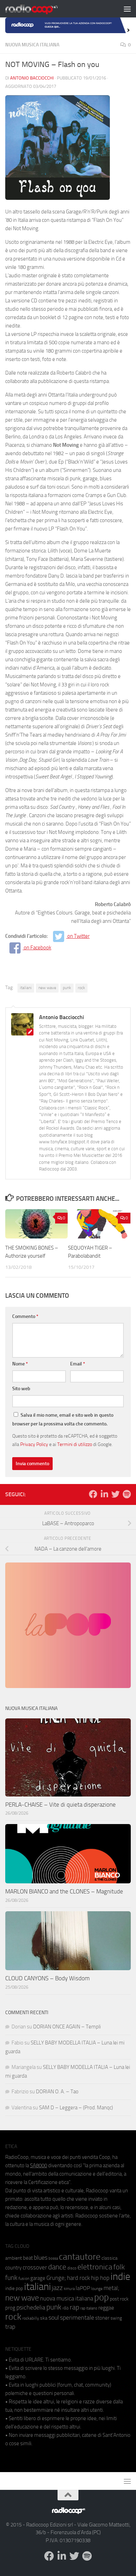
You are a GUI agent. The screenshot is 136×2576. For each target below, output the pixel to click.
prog (10, 2308)
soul (54, 2318)
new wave (47, 988)
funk (11, 2278)
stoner (102, 2318)
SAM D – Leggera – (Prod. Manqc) (76, 2108)
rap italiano (89, 2308)
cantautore (80, 2257)
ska (44, 2318)
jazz (57, 2288)
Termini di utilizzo (75, 1444)
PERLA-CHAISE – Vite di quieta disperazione (61, 1805)
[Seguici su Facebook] (93, 1494)
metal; (111, 2288)
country (13, 2268)
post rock (119, 2299)
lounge (97, 2289)
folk (119, 2267)
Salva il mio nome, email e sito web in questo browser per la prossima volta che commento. (63, 1419)
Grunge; (56, 2278)
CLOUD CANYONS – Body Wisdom (47, 1978)
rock (81, 988)
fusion (24, 2278)
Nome (20, 1364)
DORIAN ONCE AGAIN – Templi (67, 2027)
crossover (35, 2267)
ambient (14, 2258)
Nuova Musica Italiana (32, 45)
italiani (26, 988)
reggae (106, 2308)
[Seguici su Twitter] (115, 1494)
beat (28, 2258)
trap (10, 2327)
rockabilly (31, 2318)
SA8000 (39, 2166)
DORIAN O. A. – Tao (57, 2092)
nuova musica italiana (67, 2298)
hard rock (78, 2278)
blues (41, 2258)
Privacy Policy (34, 1444)
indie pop (14, 2288)
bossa (53, 2258)
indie (120, 2276)
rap (74, 2307)
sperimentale (77, 2318)
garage (38, 2278)
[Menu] (127, 9)
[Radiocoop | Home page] (40, 9)
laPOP (83, 2288)
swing (116, 2318)
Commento (25, 1316)
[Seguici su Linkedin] (104, 1494)
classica (109, 2258)
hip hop (100, 2278)
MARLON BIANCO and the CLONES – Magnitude (64, 1891)
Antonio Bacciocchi (32, 78)
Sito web (21, 1389)
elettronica (95, 2267)
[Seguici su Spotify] (127, 1494)
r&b (66, 2308)
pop (101, 2297)
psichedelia (31, 2307)
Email (78, 1364)
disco (72, 2268)
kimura (69, 2289)
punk (67, 988)
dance (57, 2267)
